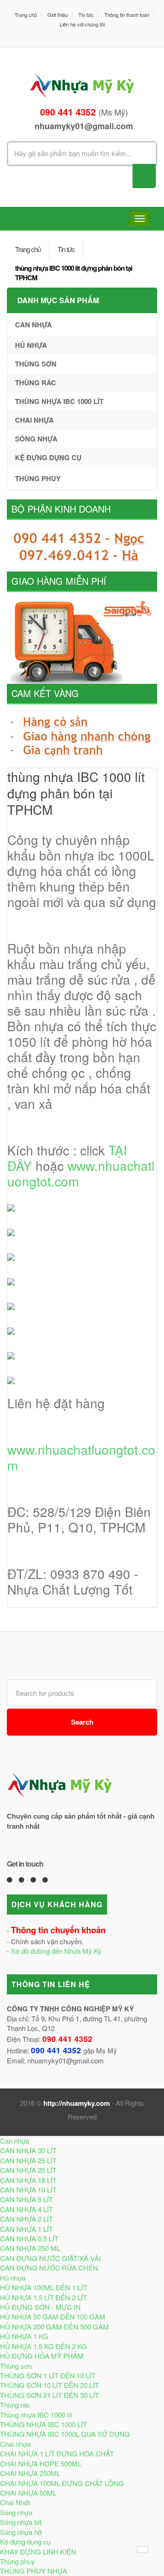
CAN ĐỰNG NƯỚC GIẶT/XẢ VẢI (50, 2258)
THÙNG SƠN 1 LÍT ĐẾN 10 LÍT (48, 2375)
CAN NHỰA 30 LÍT (28, 2150)
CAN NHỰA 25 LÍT (28, 2160)
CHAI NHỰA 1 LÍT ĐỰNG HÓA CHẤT (57, 2453)
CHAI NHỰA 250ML (30, 2473)
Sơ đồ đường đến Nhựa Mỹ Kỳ (56, 1951)
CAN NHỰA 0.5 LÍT (29, 2238)
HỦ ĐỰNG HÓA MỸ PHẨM (42, 2356)
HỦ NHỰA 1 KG (24, 2336)
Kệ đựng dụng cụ (48, 457)
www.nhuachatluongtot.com (81, 1173)
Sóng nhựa (36, 439)
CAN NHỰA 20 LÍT (28, 2170)
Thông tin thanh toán (127, 15)
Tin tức (86, 15)
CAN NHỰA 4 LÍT (26, 2209)
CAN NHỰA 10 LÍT (28, 2190)
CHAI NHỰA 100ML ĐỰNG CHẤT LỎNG (62, 2483)
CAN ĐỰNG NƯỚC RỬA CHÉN (49, 2268)
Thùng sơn (36, 364)
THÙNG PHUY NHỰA (33, 2571)
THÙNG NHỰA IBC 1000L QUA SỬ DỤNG (65, 2434)
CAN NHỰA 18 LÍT (28, 2180)
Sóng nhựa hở (21, 2532)
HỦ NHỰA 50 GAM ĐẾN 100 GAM (53, 2316)
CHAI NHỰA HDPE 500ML (41, 2463)
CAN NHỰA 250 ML (30, 2248)
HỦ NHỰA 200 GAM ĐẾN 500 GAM (54, 2327)
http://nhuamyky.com (77, 2103)
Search (82, 1722)
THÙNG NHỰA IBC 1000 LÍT (44, 2424)
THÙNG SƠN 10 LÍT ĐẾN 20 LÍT (49, 2385)
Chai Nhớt (15, 2502)
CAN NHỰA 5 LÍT (26, 2199)
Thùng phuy (38, 478)
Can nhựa (33, 325)
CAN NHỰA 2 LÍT (26, 2219)
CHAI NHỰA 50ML (28, 2493)
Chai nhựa (34, 420)
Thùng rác (36, 383)
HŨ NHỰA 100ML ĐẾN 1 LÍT (44, 2287)
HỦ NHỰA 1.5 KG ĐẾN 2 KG (44, 2346)
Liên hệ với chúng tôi (82, 24)
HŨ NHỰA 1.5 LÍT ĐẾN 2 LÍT (44, 2297)
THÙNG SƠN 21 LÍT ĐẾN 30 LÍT (49, 2395)
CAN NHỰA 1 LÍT (26, 2229)
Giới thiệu (58, 15)
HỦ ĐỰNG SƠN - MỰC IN (40, 2307)
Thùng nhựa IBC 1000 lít (59, 401)
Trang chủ (26, 15)
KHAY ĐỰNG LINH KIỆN (38, 2552)
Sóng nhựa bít (21, 2522)
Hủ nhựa (31, 345)
